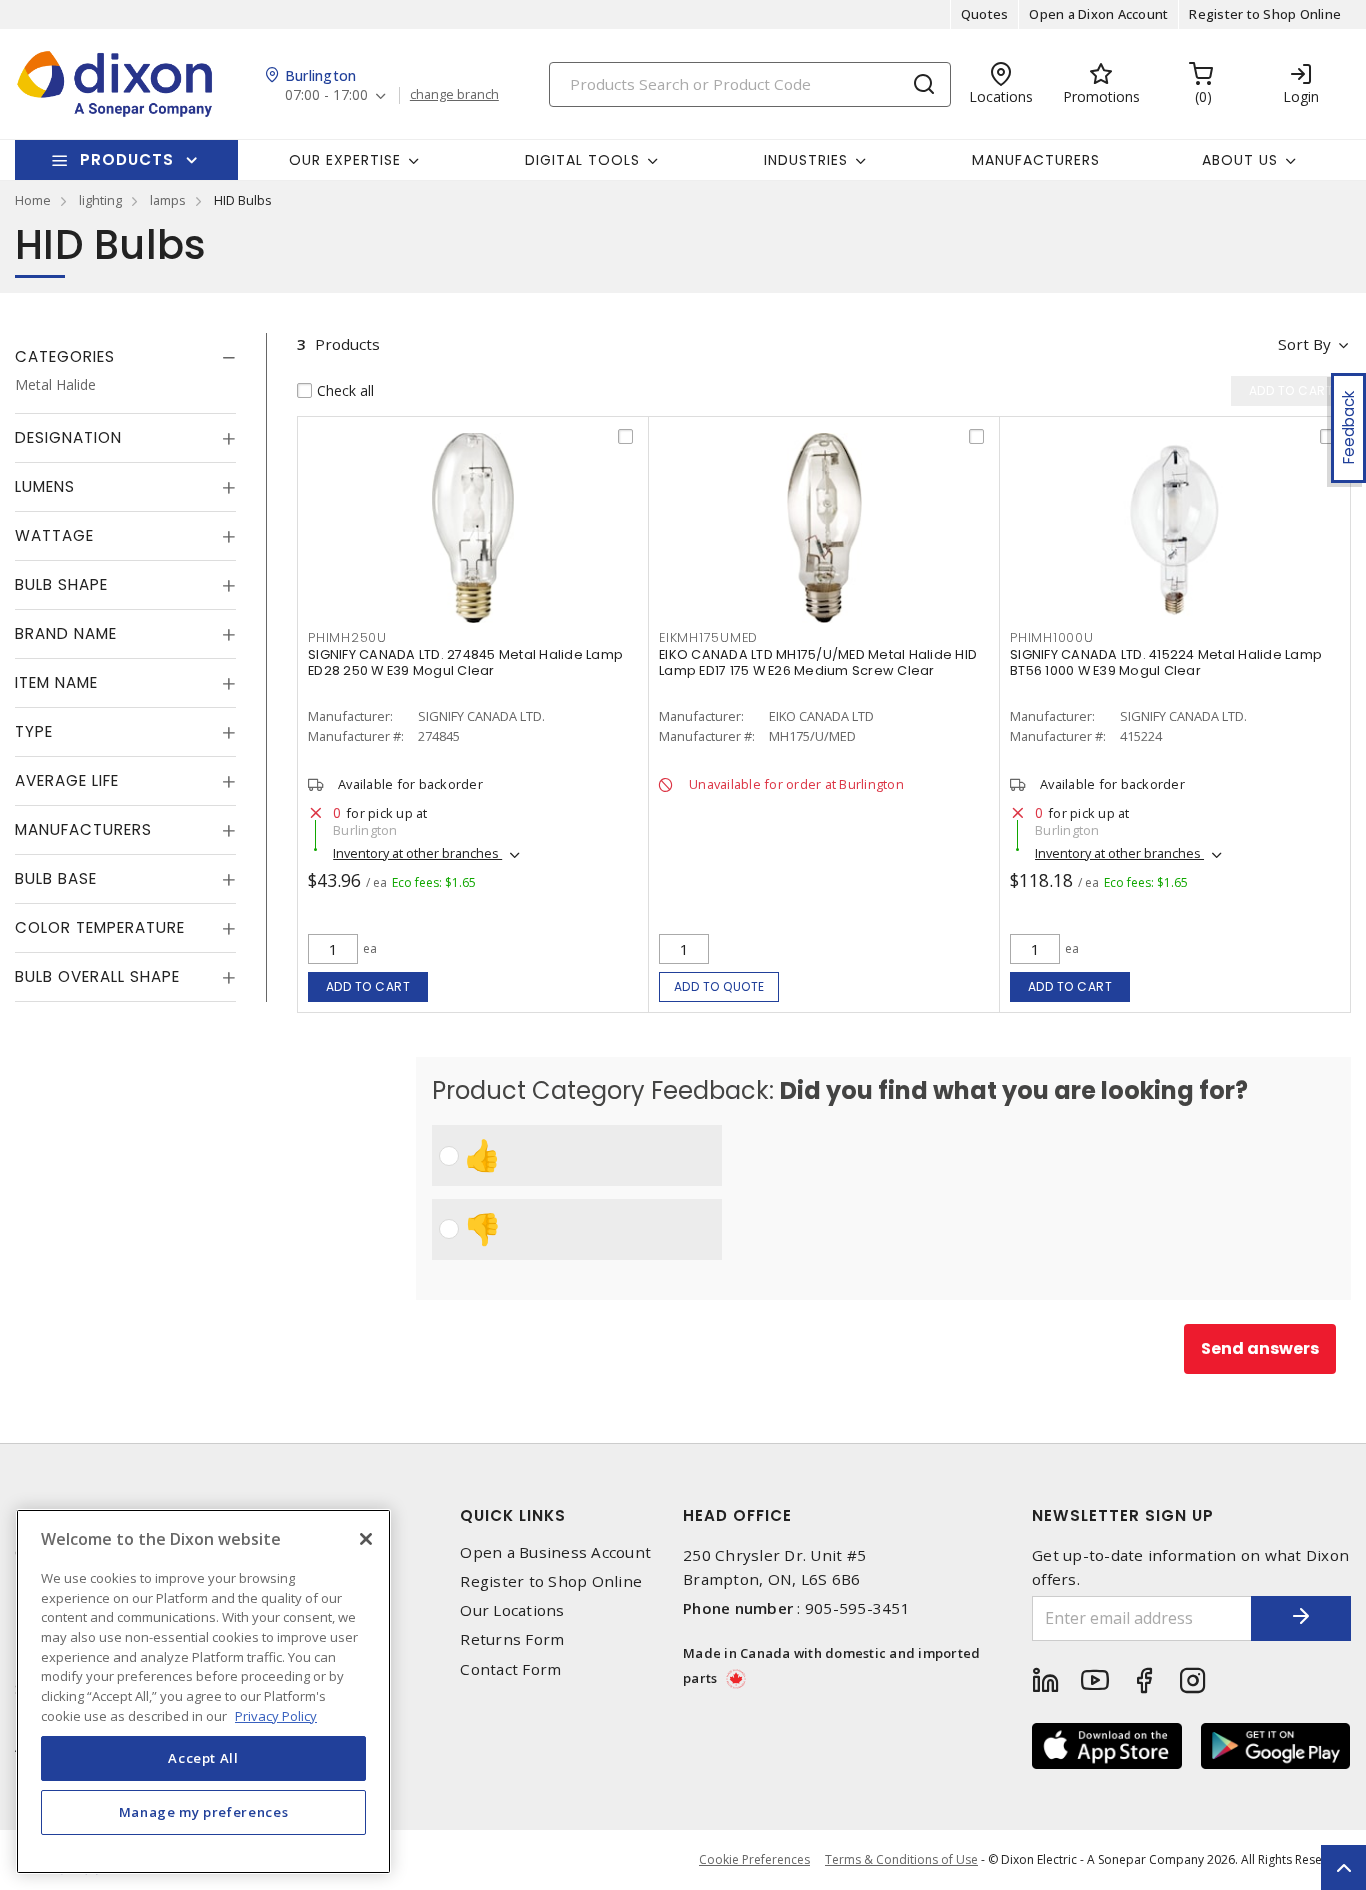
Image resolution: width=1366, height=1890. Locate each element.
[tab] (125, 357)
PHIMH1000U (1052, 637)
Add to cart (368, 986)
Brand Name (66, 633)
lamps (168, 200)
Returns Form (512, 1639)
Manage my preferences (204, 1812)
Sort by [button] (1304, 344)
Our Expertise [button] (345, 160)
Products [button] (127, 159)
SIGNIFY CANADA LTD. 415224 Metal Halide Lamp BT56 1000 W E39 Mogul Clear (1166, 662)
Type (34, 731)
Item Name (56, 682)
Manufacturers (1036, 160)
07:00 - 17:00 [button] (326, 95)
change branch (454, 95)
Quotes (985, 14)
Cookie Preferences (754, 1860)
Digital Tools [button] (582, 160)
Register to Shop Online (1265, 14)
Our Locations (512, 1610)
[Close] (366, 1539)
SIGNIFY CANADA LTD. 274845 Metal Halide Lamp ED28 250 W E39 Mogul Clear (465, 662)
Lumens (45, 486)
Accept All (203, 1758)
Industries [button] (806, 160)
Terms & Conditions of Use (901, 1859)
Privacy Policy (276, 1715)
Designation (68, 437)
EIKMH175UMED (708, 637)
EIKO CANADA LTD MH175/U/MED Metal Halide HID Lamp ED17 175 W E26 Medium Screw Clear (818, 662)
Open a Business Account (555, 1552)
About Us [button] (1240, 160)
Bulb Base (56, 878)
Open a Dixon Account (1098, 14)
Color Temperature (100, 927)
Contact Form (510, 1669)
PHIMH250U (347, 637)
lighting (100, 200)
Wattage (54, 535)
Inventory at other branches (417, 853)
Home (33, 200)
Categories (65, 356)
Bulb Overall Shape (97, 976)
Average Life (67, 780)
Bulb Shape (61, 584)
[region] (203, 1691)
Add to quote (719, 986)
